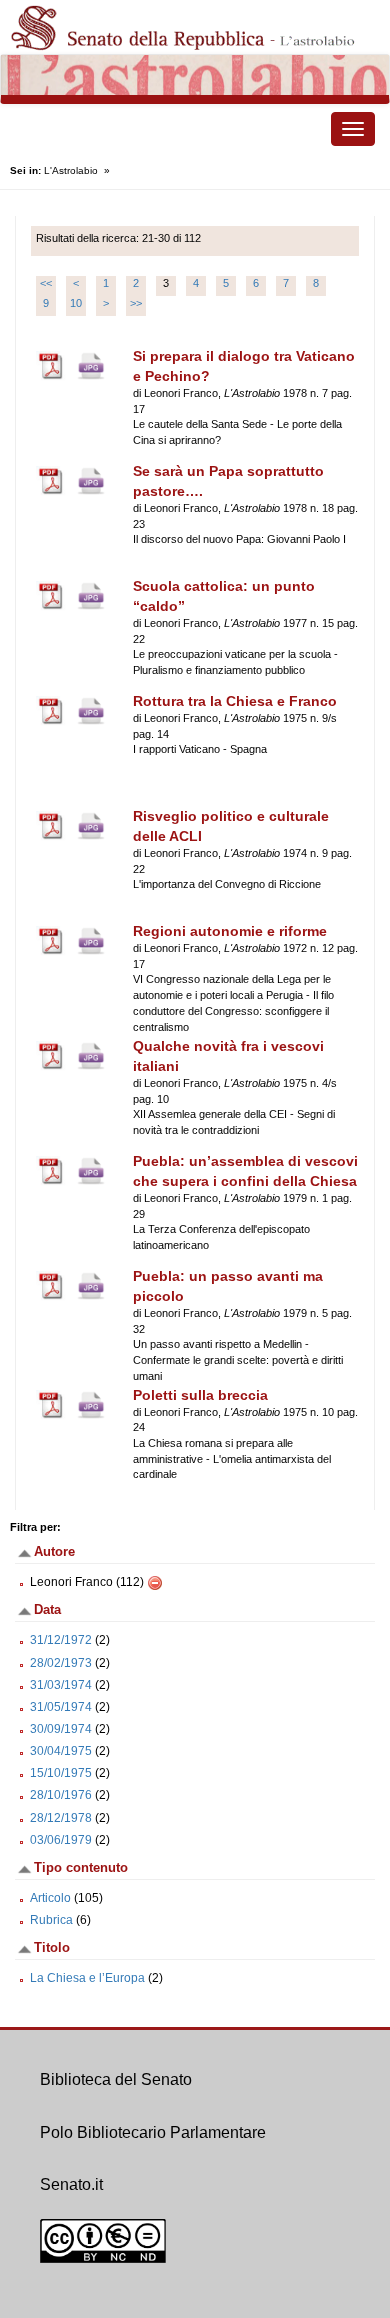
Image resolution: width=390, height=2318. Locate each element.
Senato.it (71, 2184)
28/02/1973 (61, 1663)
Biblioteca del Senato (116, 2079)
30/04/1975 (61, 1751)
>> (136, 303)
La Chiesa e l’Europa (87, 1978)
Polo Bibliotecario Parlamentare (153, 2132)
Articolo (50, 1898)
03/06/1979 (61, 1840)
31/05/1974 (61, 1707)
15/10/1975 (61, 1773)
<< (46, 283)
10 (76, 303)
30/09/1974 (61, 1729)
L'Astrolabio (71, 170)
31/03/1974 (61, 1685)
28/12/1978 (61, 1818)
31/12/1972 (61, 1640)
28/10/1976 (61, 1795)
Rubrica (51, 1920)
